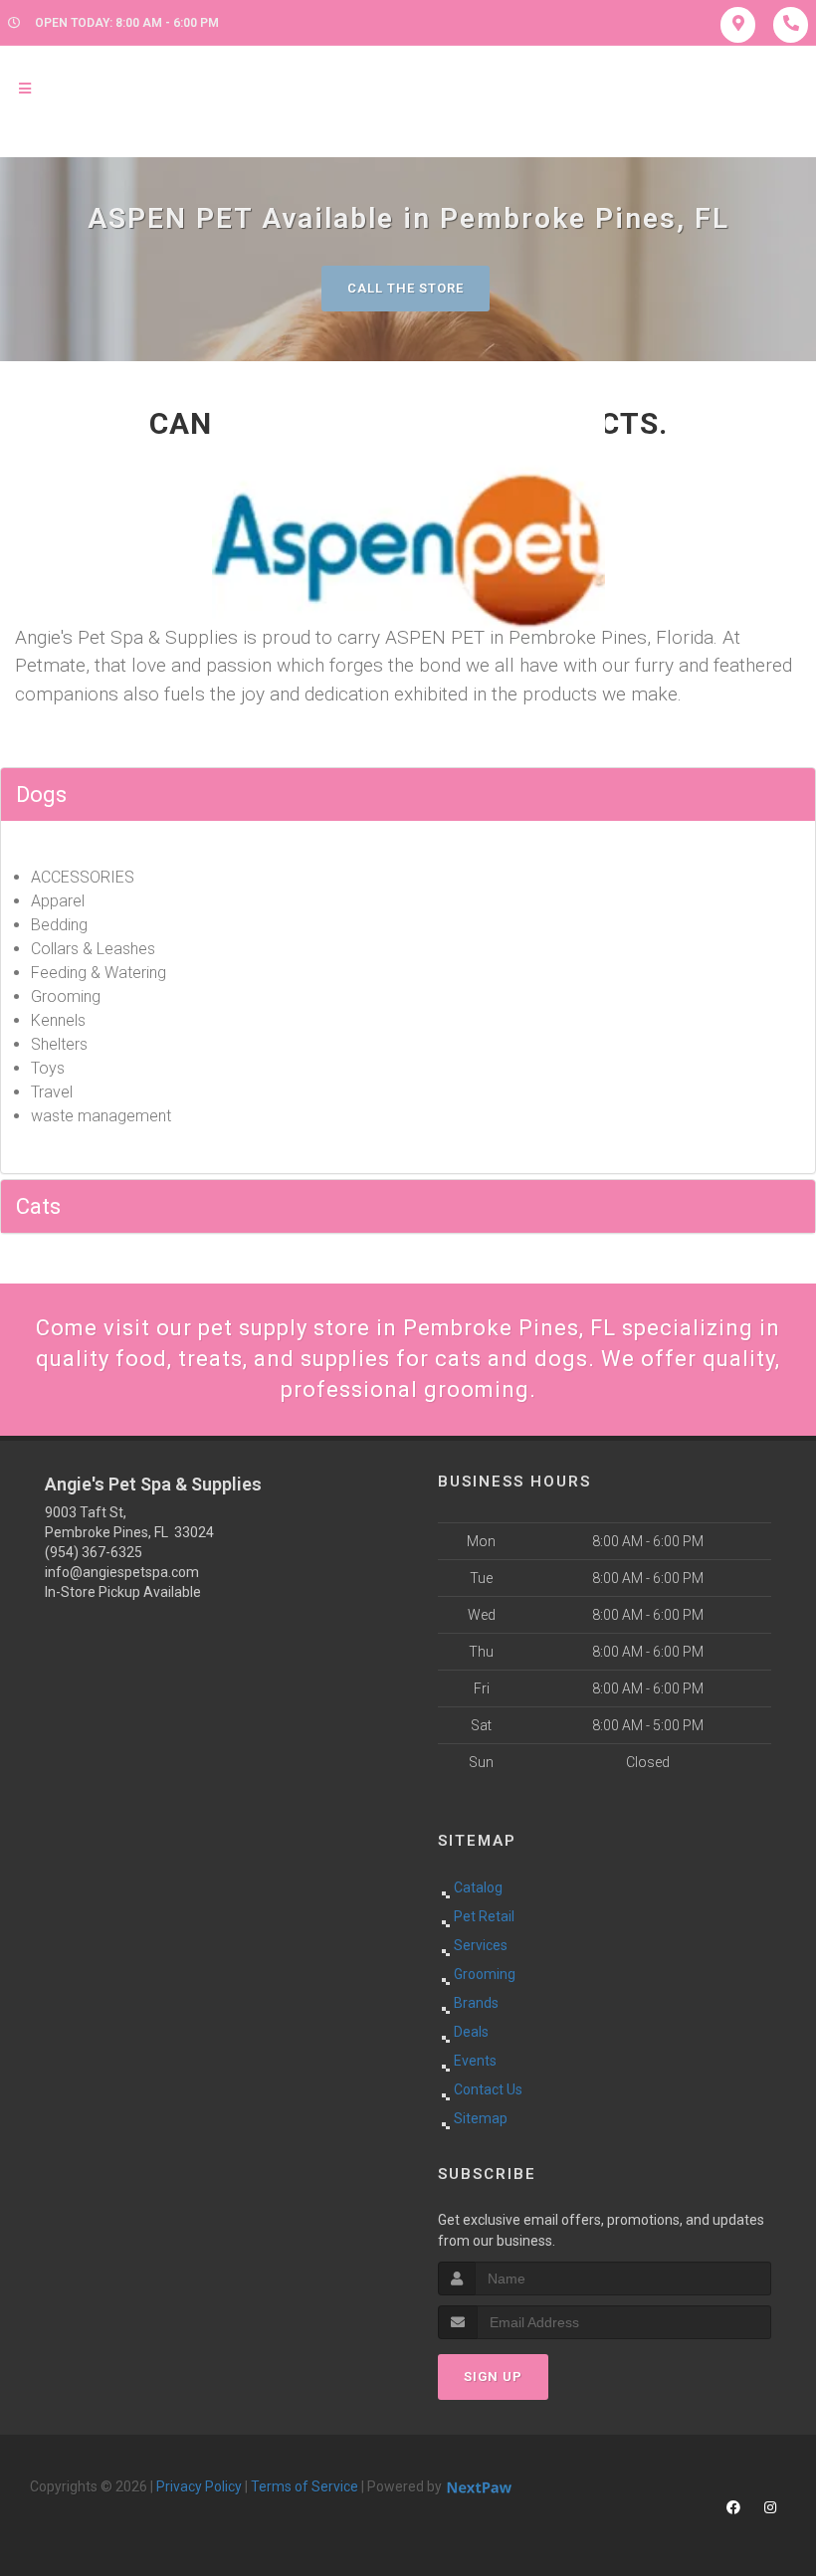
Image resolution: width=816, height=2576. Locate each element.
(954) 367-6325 (94, 1552)
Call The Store (406, 288)
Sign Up (493, 2377)
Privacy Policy (199, 2486)
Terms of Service (305, 2486)
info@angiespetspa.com (122, 1572)
